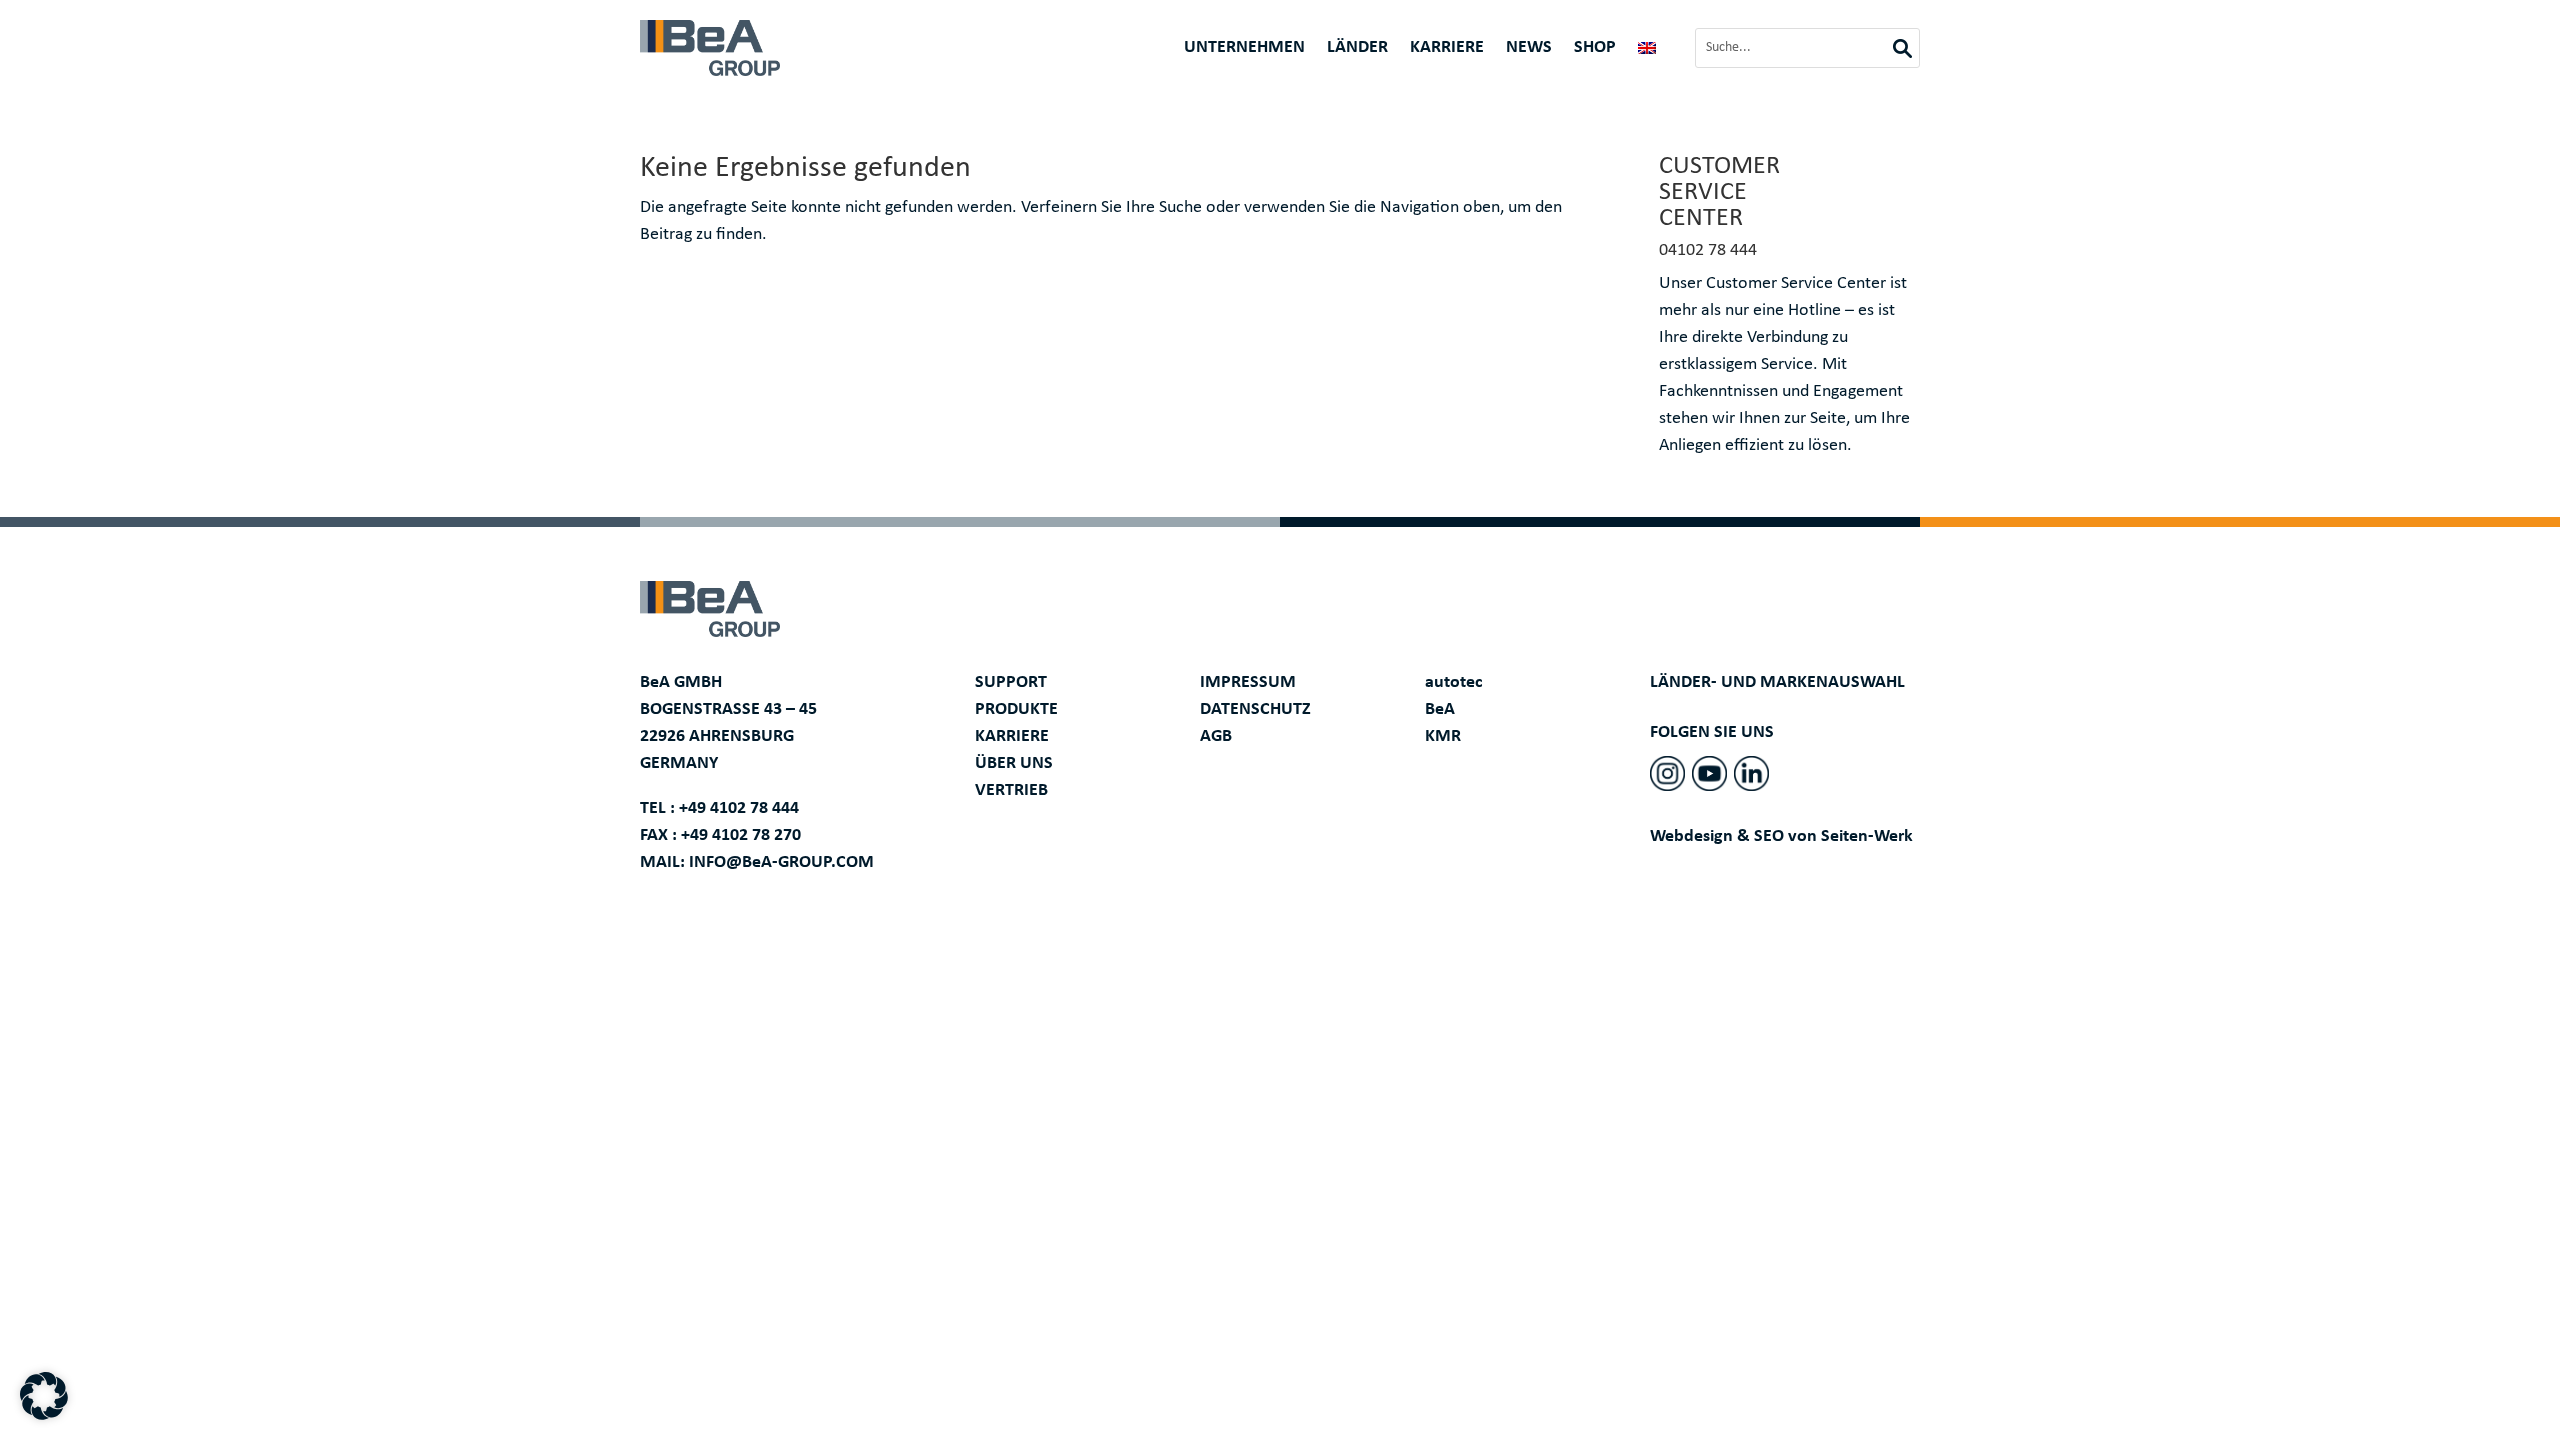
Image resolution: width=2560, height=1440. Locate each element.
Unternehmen (1244, 49)
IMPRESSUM (1248, 682)
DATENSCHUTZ (1255, 709)
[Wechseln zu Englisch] (1647, 52)
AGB (1216, 736)
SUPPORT (1011, 682)
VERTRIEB (1011, 790)
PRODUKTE (1016, 709)
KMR (1443, 736)
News (1529, 49)
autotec (1454, 682)
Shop (1595, 49)
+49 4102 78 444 (739, 808)
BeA (1440, 709)
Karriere (1447, 49)
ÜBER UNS (1014, 763)
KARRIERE (1012, 736)
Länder (1357, 49)
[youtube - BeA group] (1709, 773)
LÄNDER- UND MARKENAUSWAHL (1777, 682)
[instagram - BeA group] (1667, 773)
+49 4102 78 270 (741, 835)
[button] (44, 1396)
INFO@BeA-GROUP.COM (781, 862)
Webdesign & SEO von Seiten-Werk (1781, 836)
